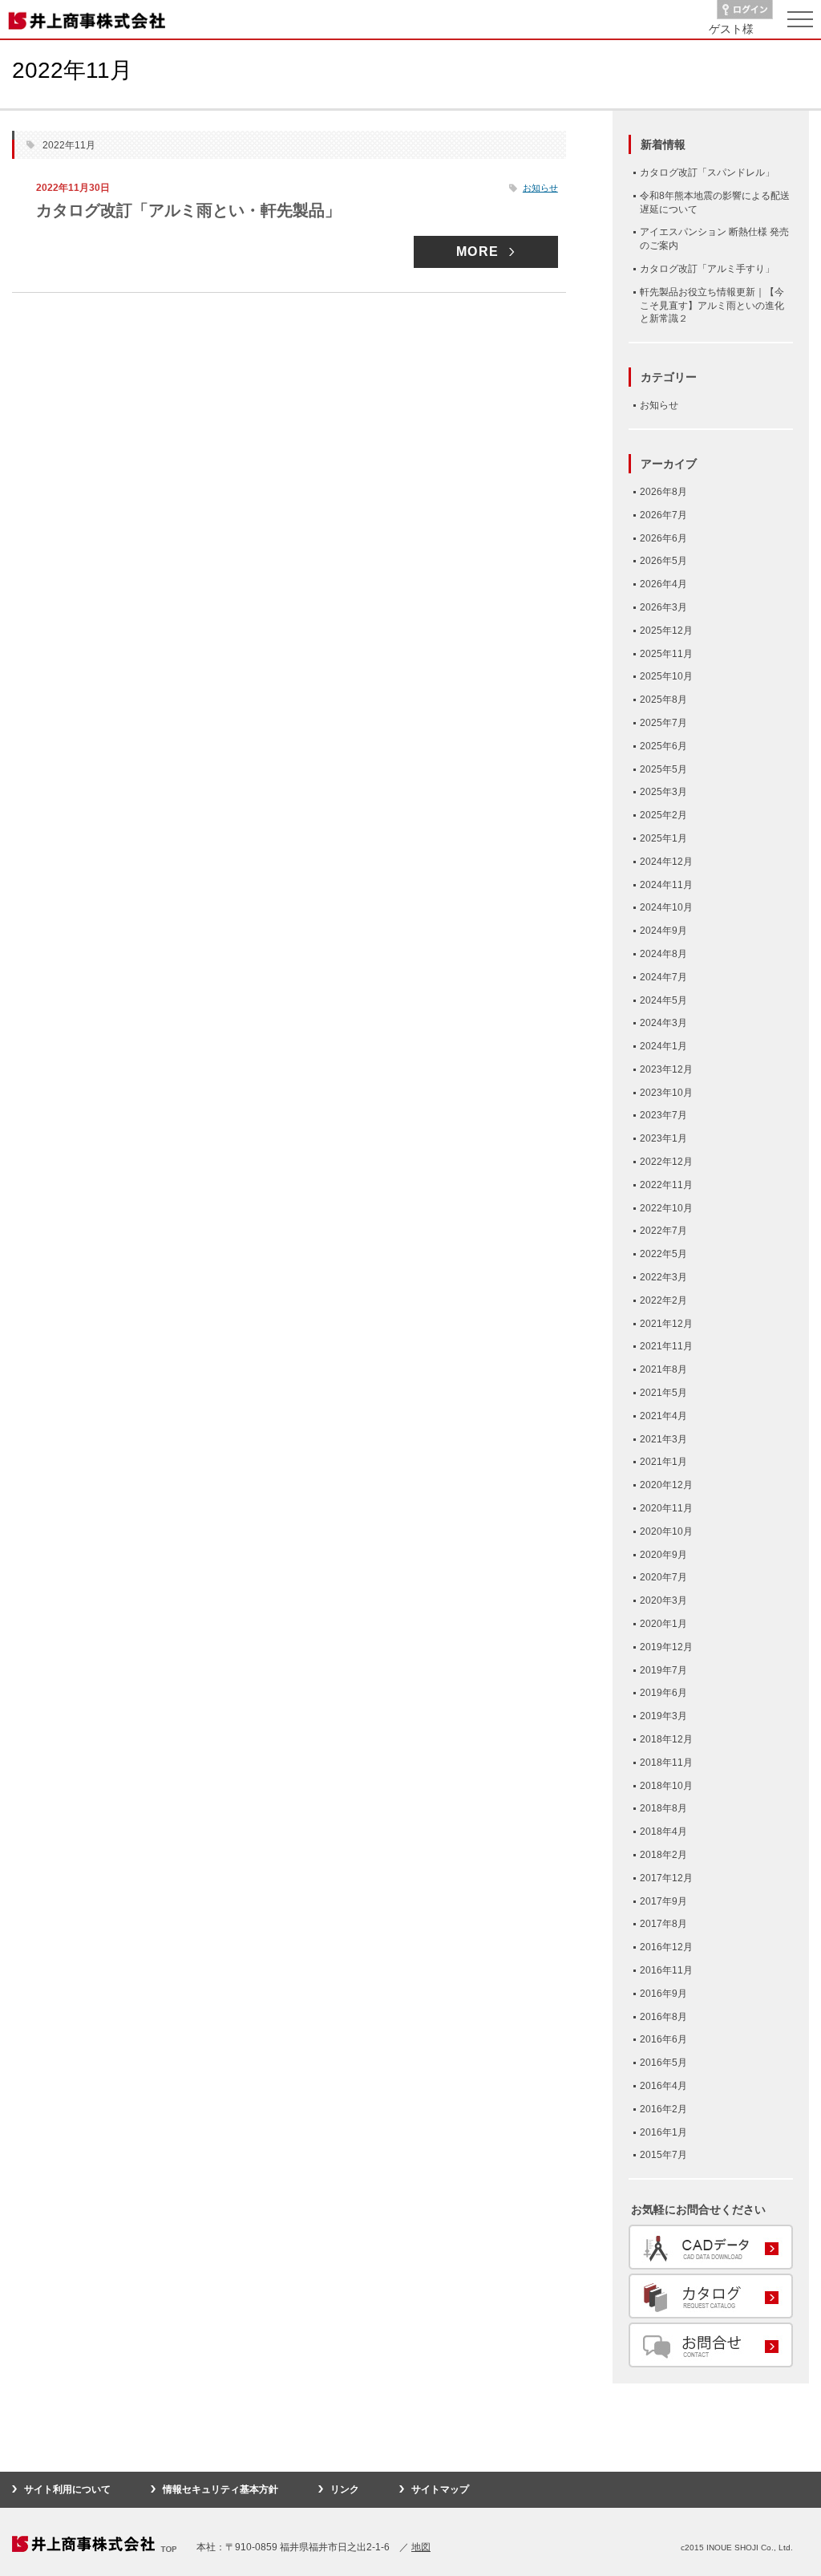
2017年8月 (663, 1924)
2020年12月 (666, 1485)
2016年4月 (663, 2086)
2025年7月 (663, 723)
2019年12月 (666, 1647)
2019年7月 (663, 1670)
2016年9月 (663, 1994)
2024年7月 (663, 977)
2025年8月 (663, 700)
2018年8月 (663, 1808)
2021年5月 (663, 1393)
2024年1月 (663, 1046)
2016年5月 (663, 2063)
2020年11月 (666, 1508)
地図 (421, 2547)
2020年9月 (663, 1555)
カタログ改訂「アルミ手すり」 (707, 269)
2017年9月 (663, 1901)
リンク (345, 2489)
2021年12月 (666, 1324)
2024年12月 (666, 862)
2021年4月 (663, 1416)
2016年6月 (663, 2039)
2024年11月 (666, 885)
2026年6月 (663, 538)
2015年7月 (663, 2155)
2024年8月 (663, 954)
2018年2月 (663, 1855)
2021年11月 (666, 1346)
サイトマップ (440, 2489)
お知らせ (540, 188)
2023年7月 (663, 1115)
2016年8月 (663, 2017)
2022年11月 (666, 1185)
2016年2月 (663, 2109)
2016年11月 (666, 1970)
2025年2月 (663, 815)
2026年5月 (663, 561)
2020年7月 (663, 1577)
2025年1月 (663, 838)
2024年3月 (663, 1023)
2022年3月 (663, 1277)
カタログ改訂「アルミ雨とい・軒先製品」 (188, 210)
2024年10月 (666, 907)
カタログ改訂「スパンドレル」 (707, 172)
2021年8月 (663, 1369)
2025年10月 (666, 676)
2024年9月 (663, 931)
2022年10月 (666, 1208)
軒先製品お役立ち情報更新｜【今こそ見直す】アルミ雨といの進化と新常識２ (712, 306)
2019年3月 (663, 1716)
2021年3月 (663, 1439)
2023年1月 (663, 1138)
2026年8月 (663, 492)
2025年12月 (666, 631)
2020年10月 (666, 1531)
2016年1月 (663, 2132)
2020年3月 (663, 1600)
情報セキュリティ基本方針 (220, 2489)
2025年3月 (663, 792)
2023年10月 (666, 1093)
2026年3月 (663, 607)
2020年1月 (663, 1624)
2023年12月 (666, 1069)
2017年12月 (666, 1878)
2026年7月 (663, 515)
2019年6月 (663, 1693)
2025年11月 (666, 654)
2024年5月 (663, 1000)
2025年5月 (663, 769)
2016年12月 (666, 1947)
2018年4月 (663, 1832)
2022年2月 (663, 1300)
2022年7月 (663, 1231)
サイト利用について (67, 2489)
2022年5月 (663, 1254)
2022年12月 (666, 1162)
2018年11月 (666, 1763)
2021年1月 (663, 1462)
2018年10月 (666, 1786)
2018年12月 (666, 1739)
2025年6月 (663, 746)
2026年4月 (663, 584)
